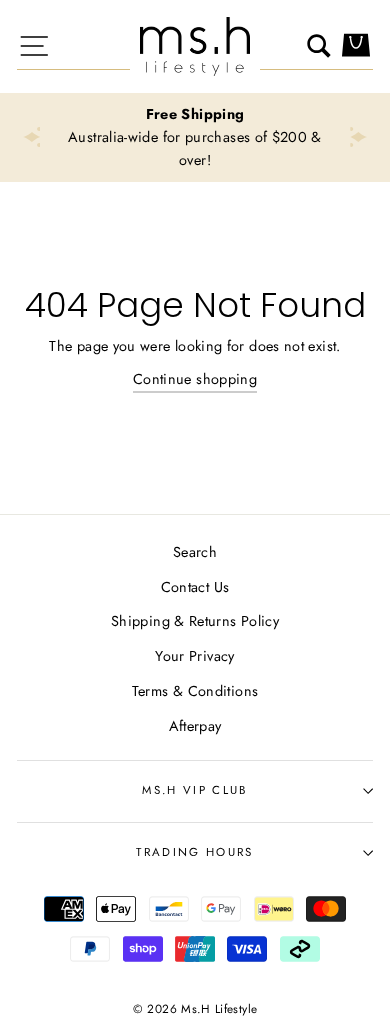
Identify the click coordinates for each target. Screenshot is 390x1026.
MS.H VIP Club (194, 790)
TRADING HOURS (194, 852)
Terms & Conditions (195, 691)
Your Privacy (194, 656)
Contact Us (195, 587)
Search (195, 552)
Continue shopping (195, 379)
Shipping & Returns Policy (195, 621)
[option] (195, 137)
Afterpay (195, 726)
